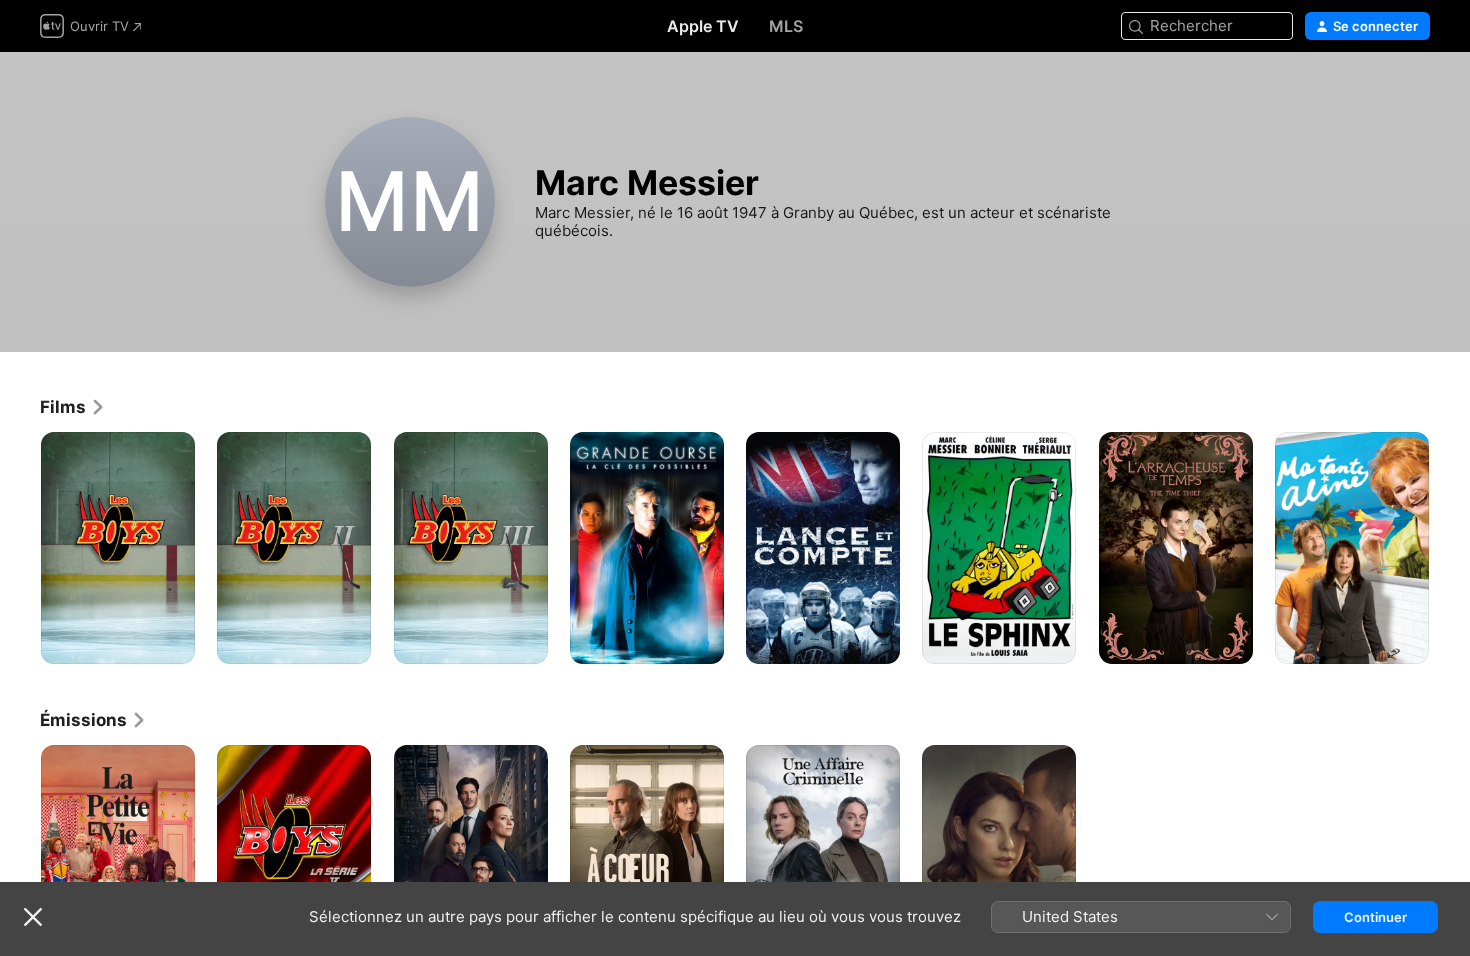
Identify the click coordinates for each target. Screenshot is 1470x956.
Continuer (1375, 917)
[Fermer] (33, 917)
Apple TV (703, 26)
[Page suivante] (1450, 548)
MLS (786, 26)
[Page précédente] (20, 548)
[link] (73, 407)
